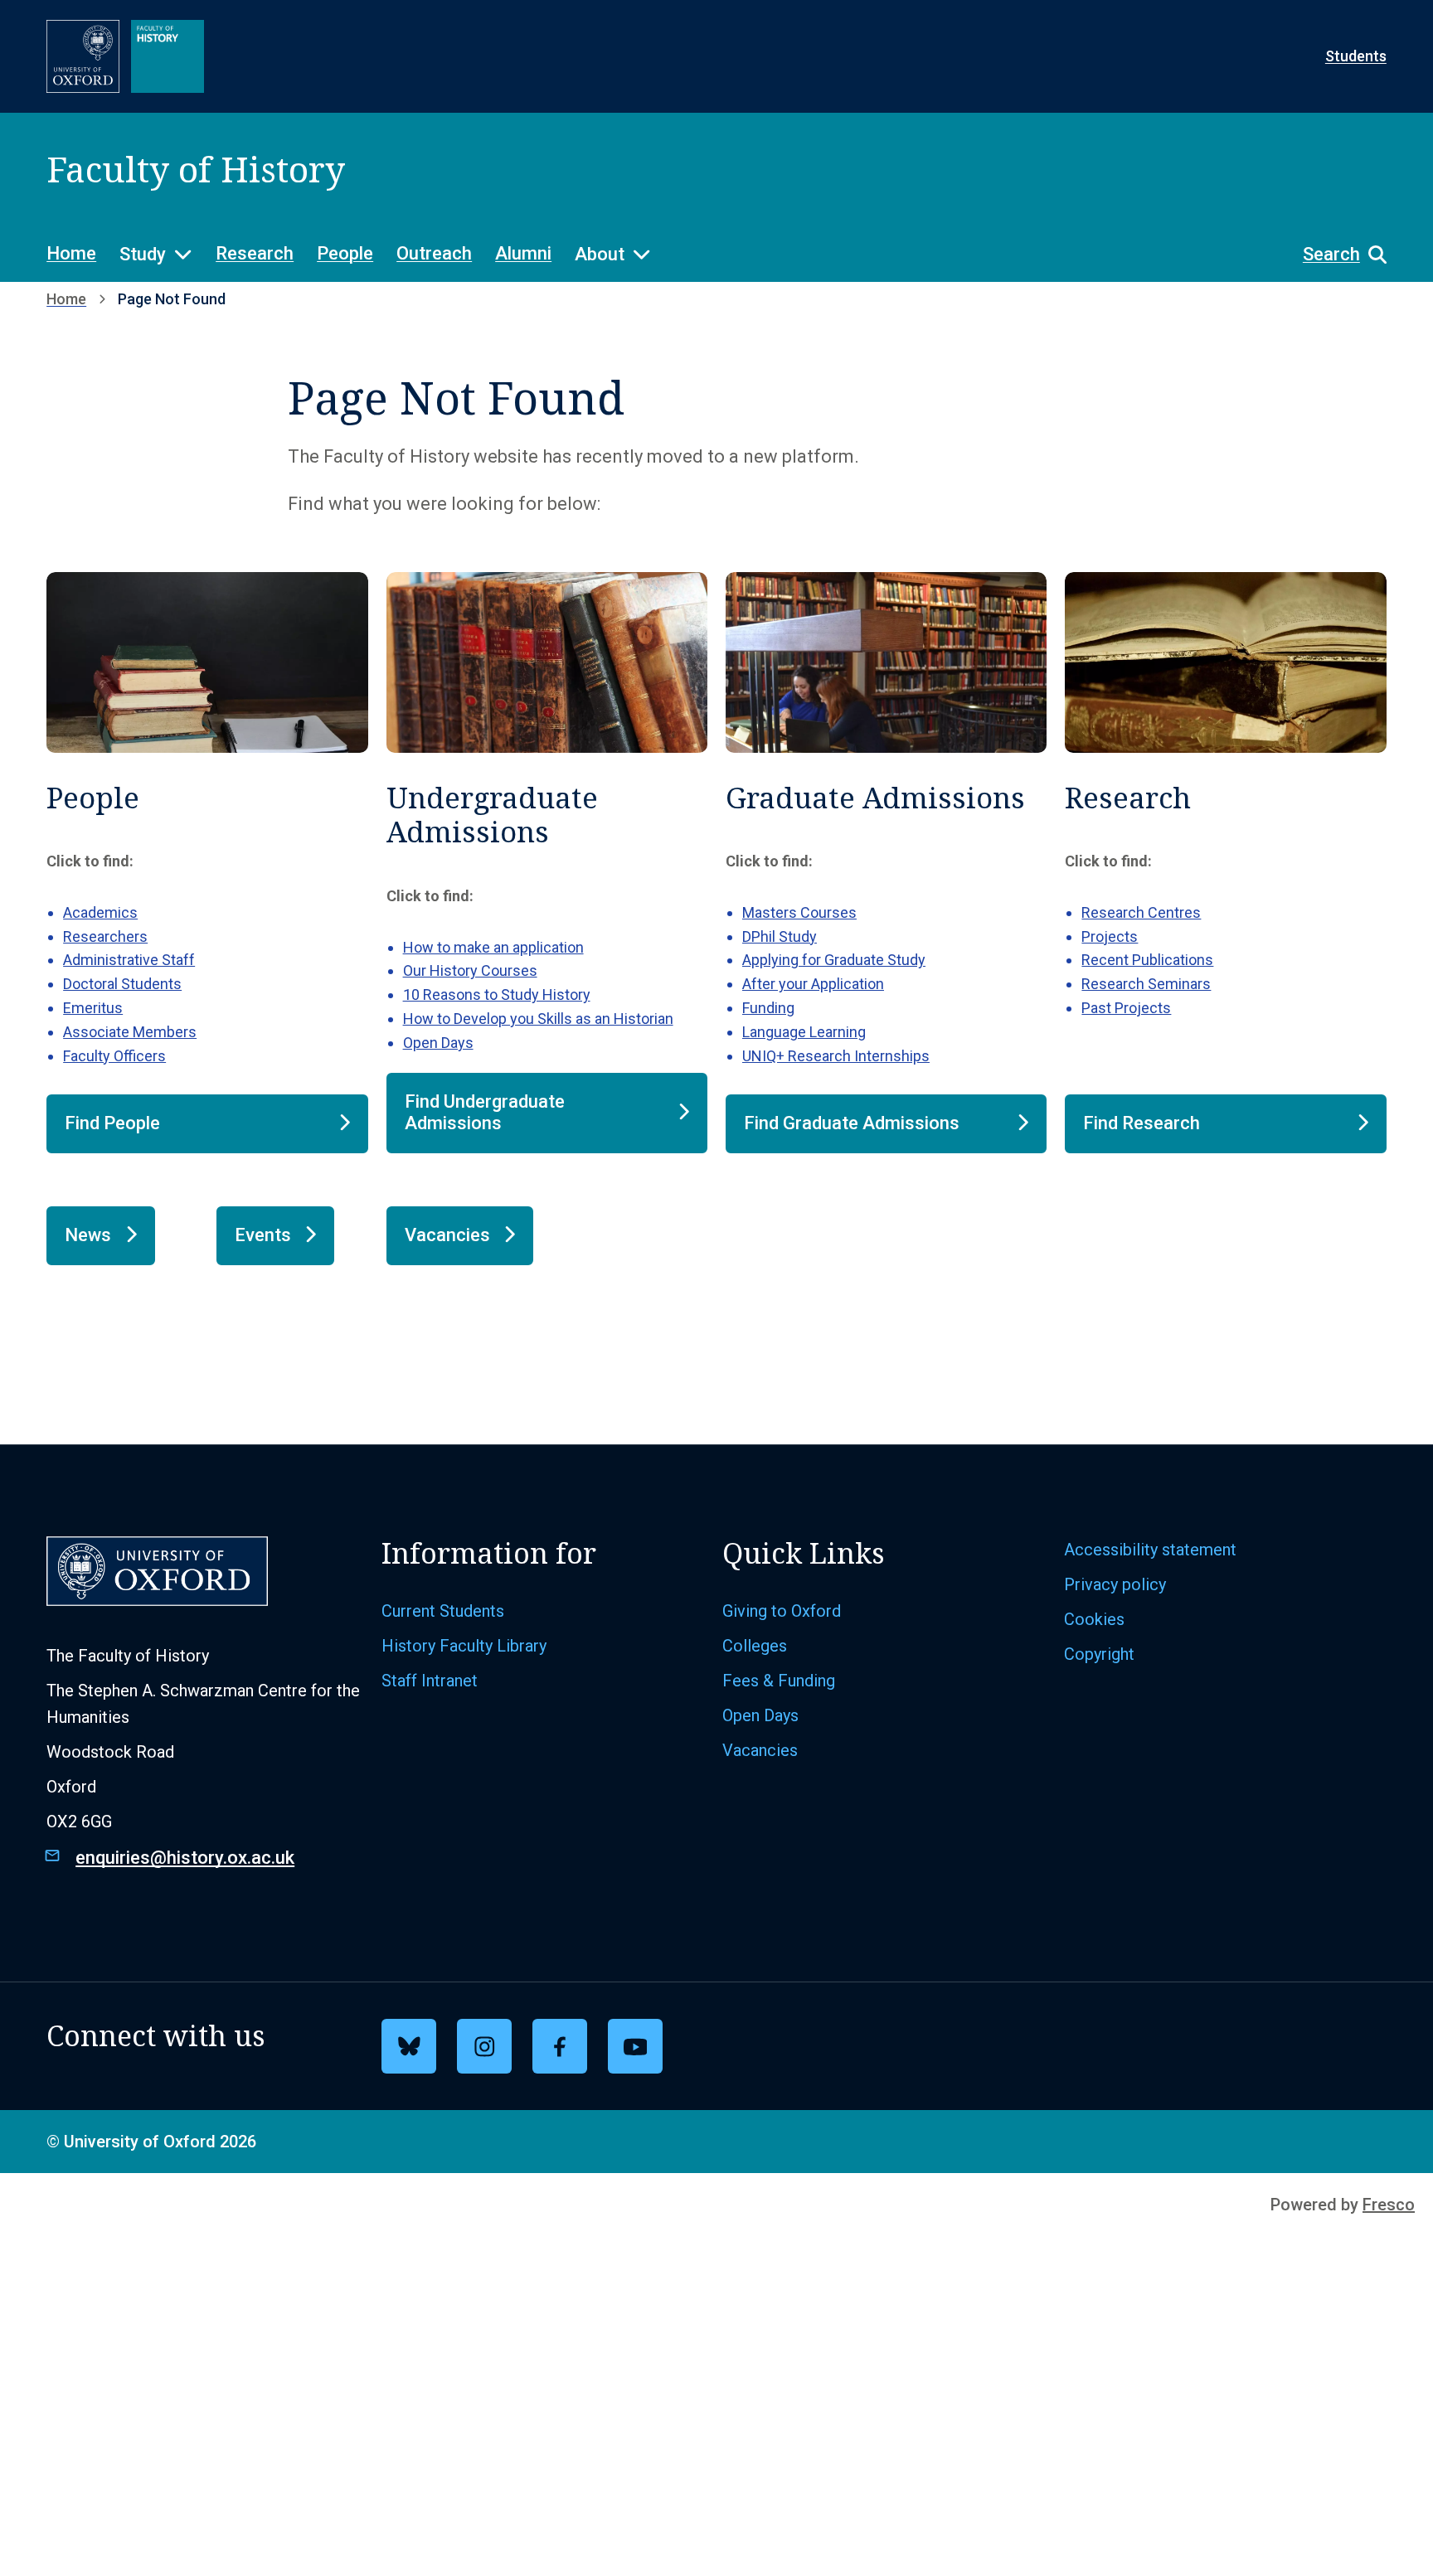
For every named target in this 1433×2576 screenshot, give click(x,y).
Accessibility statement (1150, 1550)
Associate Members (130, 1032)
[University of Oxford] (83, 56)
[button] (1336, 255)
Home (71, 253)
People (345, 253)
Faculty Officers (114, 1056)
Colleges (755, 1646)
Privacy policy (1115, 1584)
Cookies (1094, 1619)
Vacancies (760, 1750)
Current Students (443, 1611)
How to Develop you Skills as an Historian (538, 1019)
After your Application (813, 984)
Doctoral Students (122, 984)
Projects (1110, 936)
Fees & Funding (779, 1681)
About (600, 254)
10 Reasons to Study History (497, 995)
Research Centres (1141, 912)
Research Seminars (1146, 984)
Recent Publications (1147, 960)
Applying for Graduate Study (834, 960)
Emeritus (93, 1008)
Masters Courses (799, 912)
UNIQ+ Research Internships (836, 1056)
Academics (100, 912)
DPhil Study (780, 936)
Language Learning (804, 1032)
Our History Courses (470, 970)
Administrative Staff (129, 960)
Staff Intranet (430, 1681)
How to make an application (493, 947)
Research (255, 253)
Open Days (438, 1043)
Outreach (434, 253)
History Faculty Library (464, 1646)
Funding (768, 1008)
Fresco (1389, 2205)
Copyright (1099, 1654)
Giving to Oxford (782, 1611)
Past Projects (1126, 1008)
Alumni (523, 253)
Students (1356, 56)
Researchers (105, 936)
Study (143, 254)
